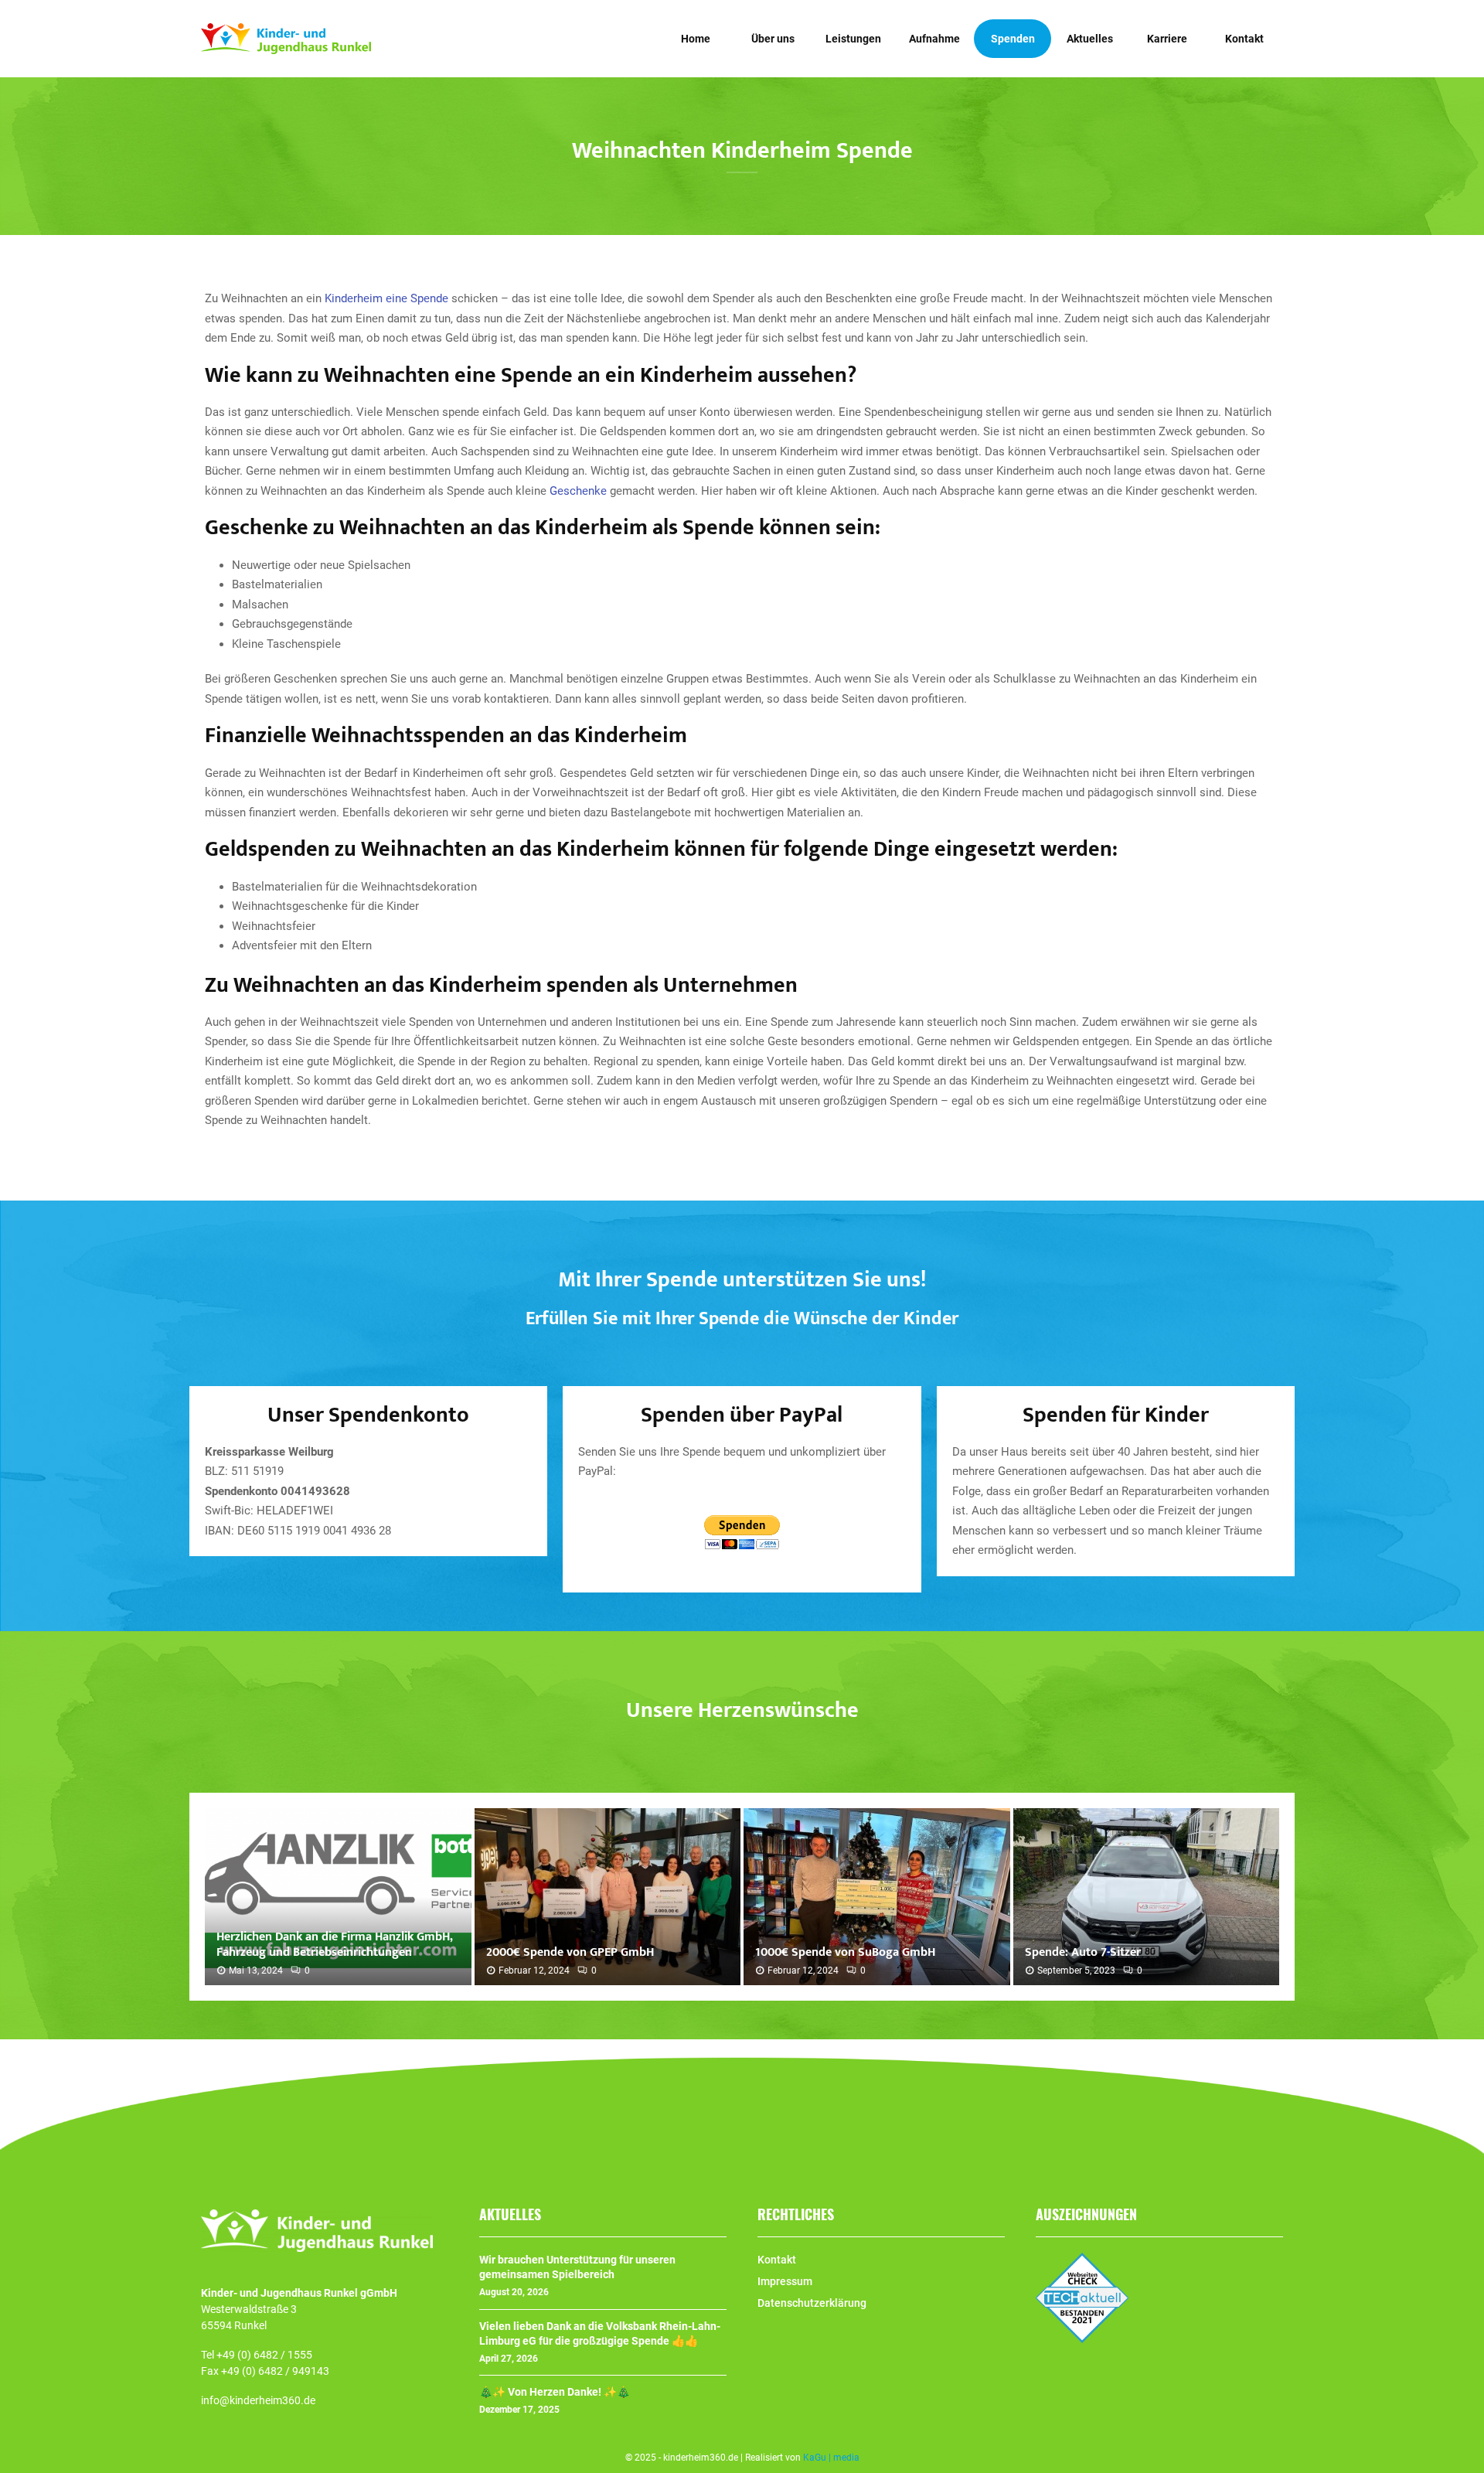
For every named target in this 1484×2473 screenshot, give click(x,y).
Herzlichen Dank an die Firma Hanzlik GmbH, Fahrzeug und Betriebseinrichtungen (334, 1945)
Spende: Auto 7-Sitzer (1083, 1952)
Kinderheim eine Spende (386, 298)
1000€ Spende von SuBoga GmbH (845, 1952)
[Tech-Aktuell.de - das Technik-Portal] (1082, 2339)
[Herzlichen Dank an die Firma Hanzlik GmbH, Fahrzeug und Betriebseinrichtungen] (338, 1897)
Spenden (1013, 39)
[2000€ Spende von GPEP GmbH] (608, 1897)
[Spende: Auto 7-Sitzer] (1147, 1897)
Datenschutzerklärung (812, 2303)
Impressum (785, 2281)
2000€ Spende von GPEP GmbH (570, 1952)
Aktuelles (1090, 39)
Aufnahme (934, 39)
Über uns (773, 39)
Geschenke (578, 491)
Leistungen (853, 39)
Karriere (1167, 39)
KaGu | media (831, 2458)
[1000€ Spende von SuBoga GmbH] (877, 1897)
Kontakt (1244, 39)
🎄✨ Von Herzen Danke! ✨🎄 (555, 2392)
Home (696, 39)
